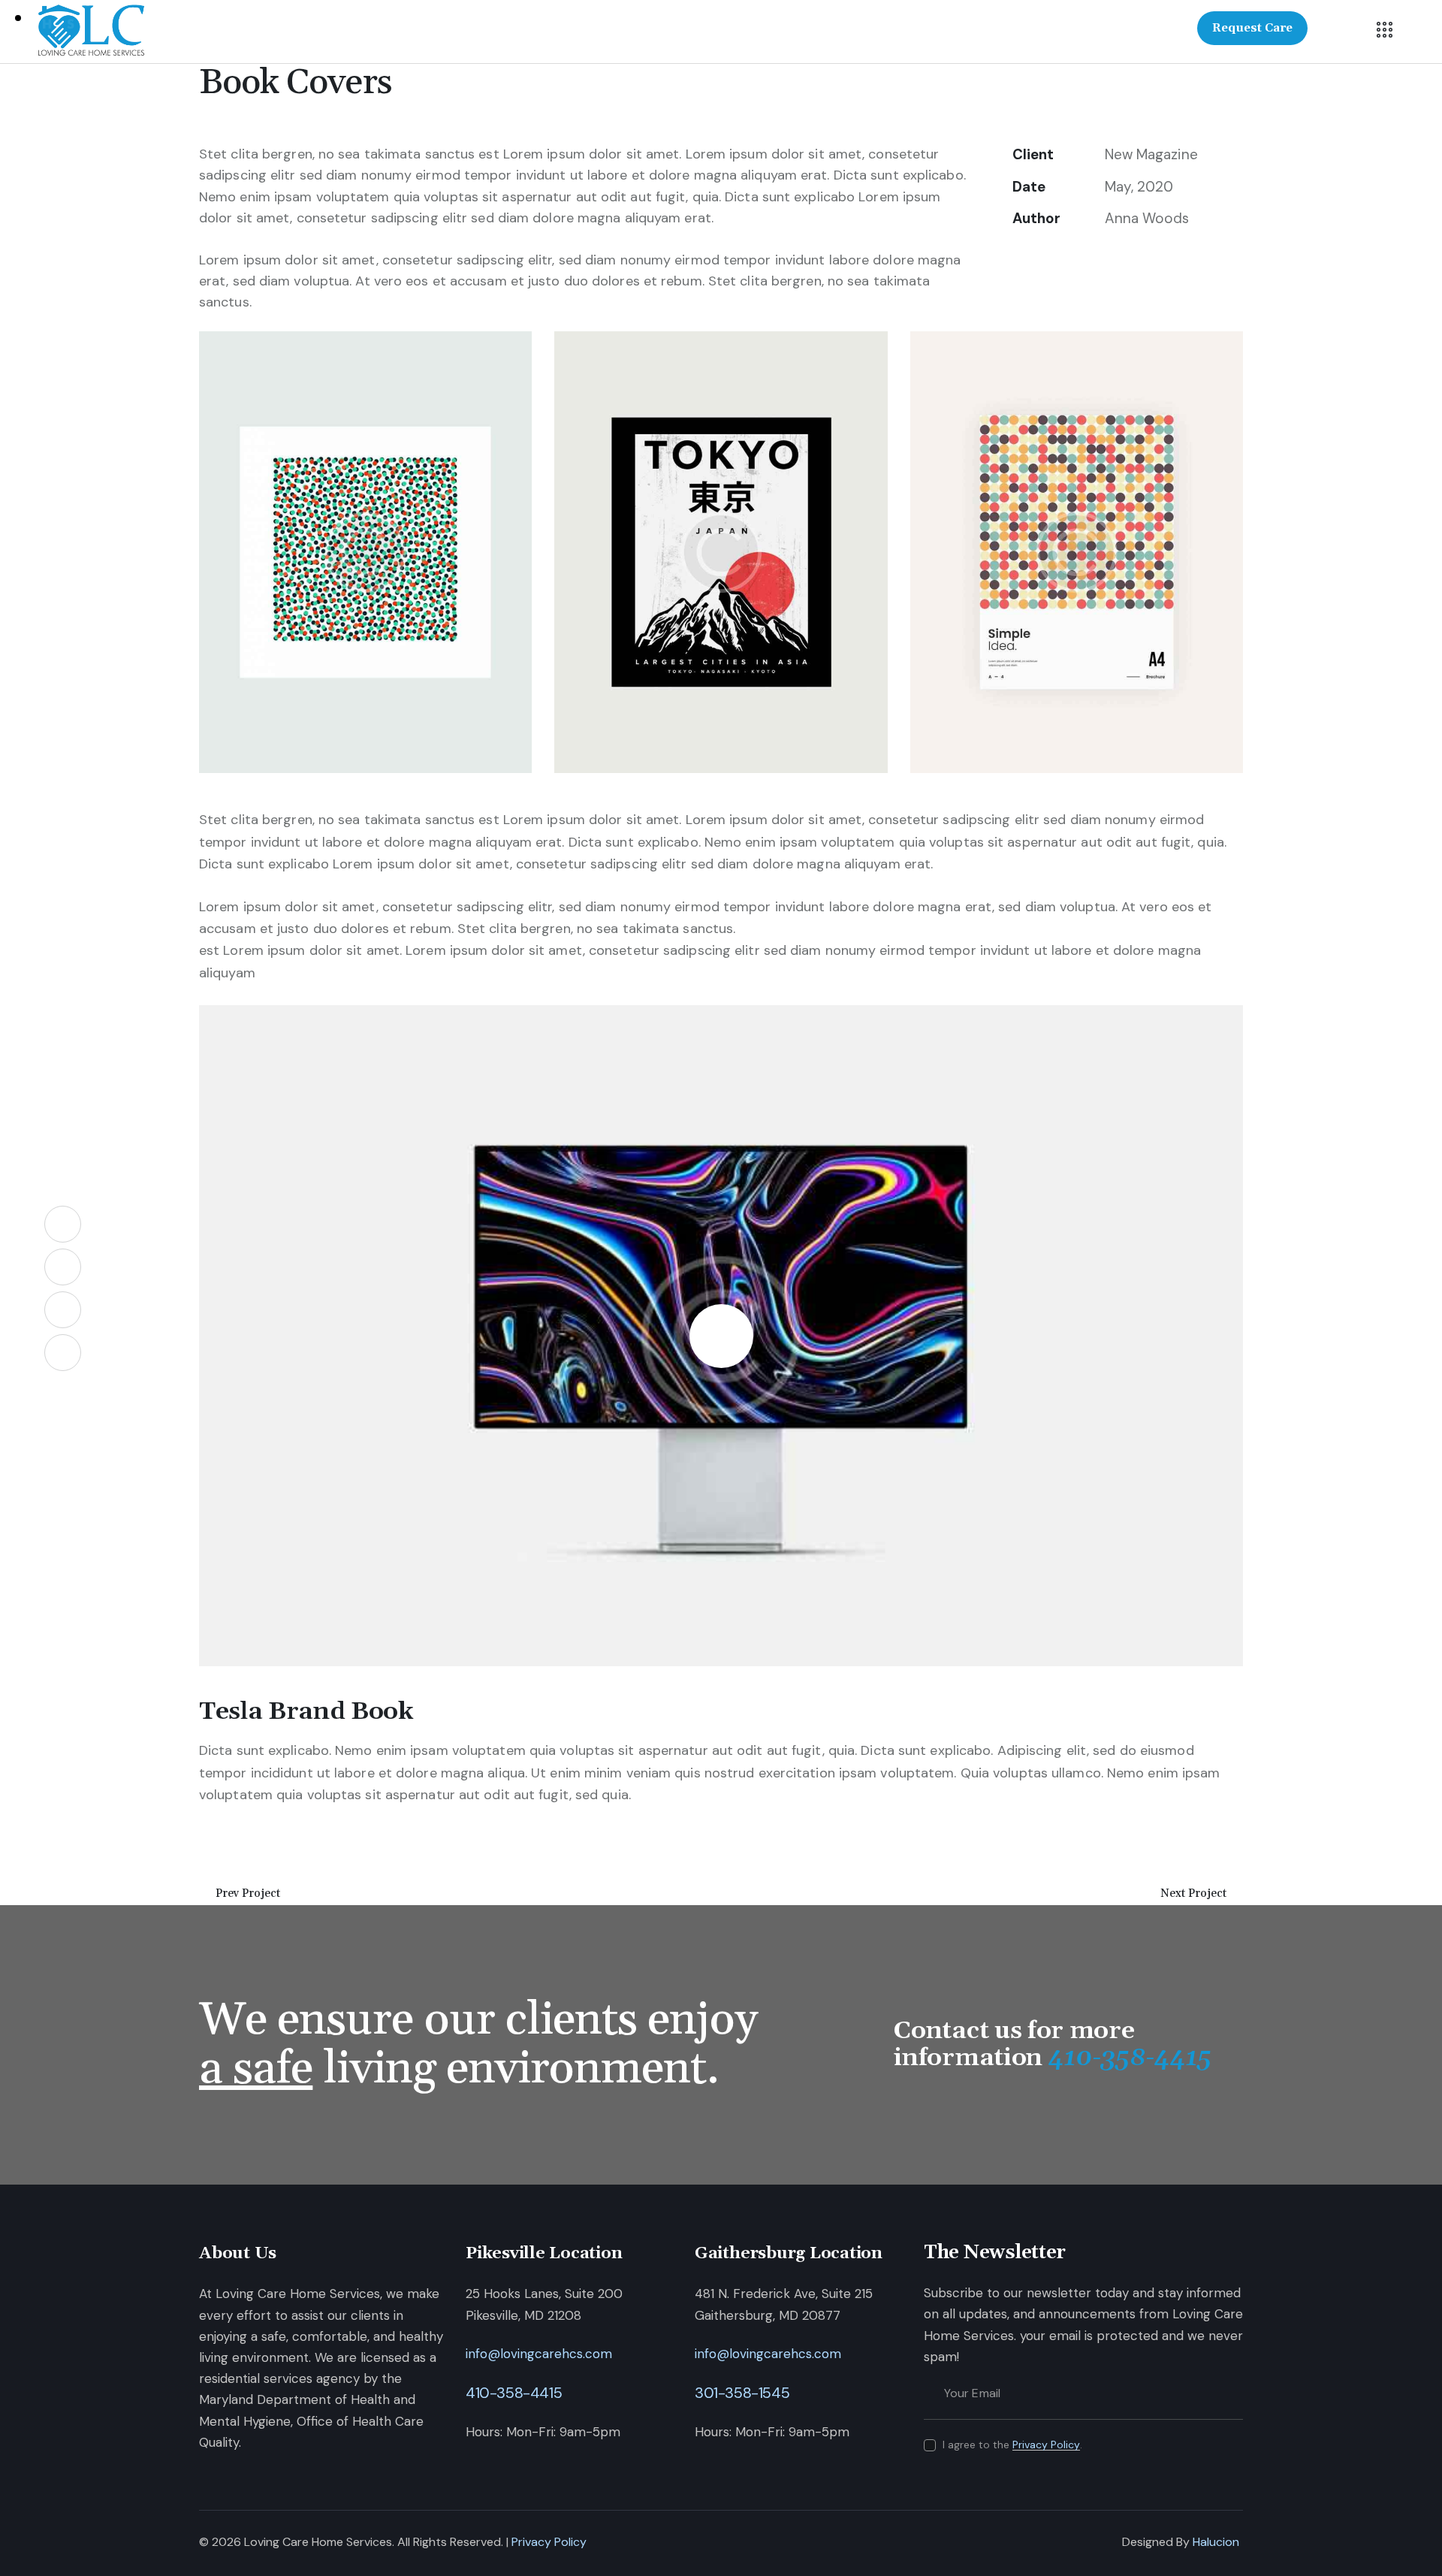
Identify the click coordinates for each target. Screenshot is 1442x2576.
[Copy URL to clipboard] (1125, 260)
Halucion (1216, 2542)
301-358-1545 (742, 2393)
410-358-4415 (514, 2393)
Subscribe (1232, 2393)
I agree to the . (1012, 2445)
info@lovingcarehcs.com (539, 2354)
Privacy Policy (1046, 2445)
